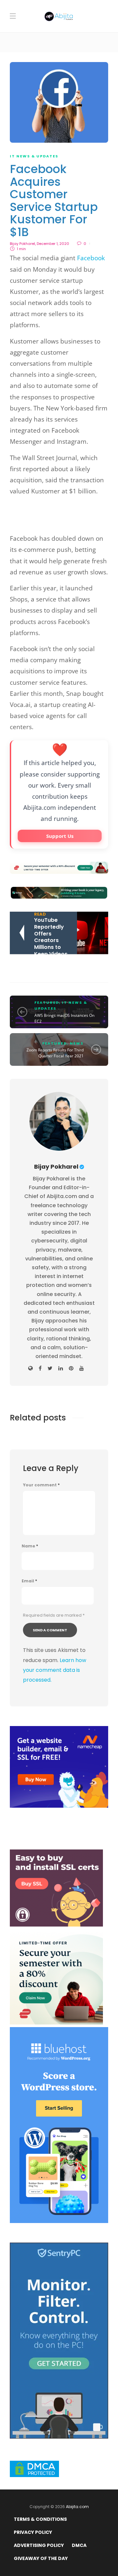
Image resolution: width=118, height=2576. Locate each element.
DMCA (79, 2545)
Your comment (41, 1485)
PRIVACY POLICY (33, 2532)
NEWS (77, 1043)
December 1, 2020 (53, 244)
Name (30, 1546)
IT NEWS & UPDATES (34, 156)
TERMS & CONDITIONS (40, 2519)
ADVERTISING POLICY (39, 2545)
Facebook (91, 258)
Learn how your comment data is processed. (55, 1670)
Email (29, 1581)
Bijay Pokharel (22, 244)
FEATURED (47, 1002)
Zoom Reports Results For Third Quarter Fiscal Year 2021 (55, 1053)
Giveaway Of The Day (41, 2558)
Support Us (60, 836)
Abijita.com (77, 2507)
